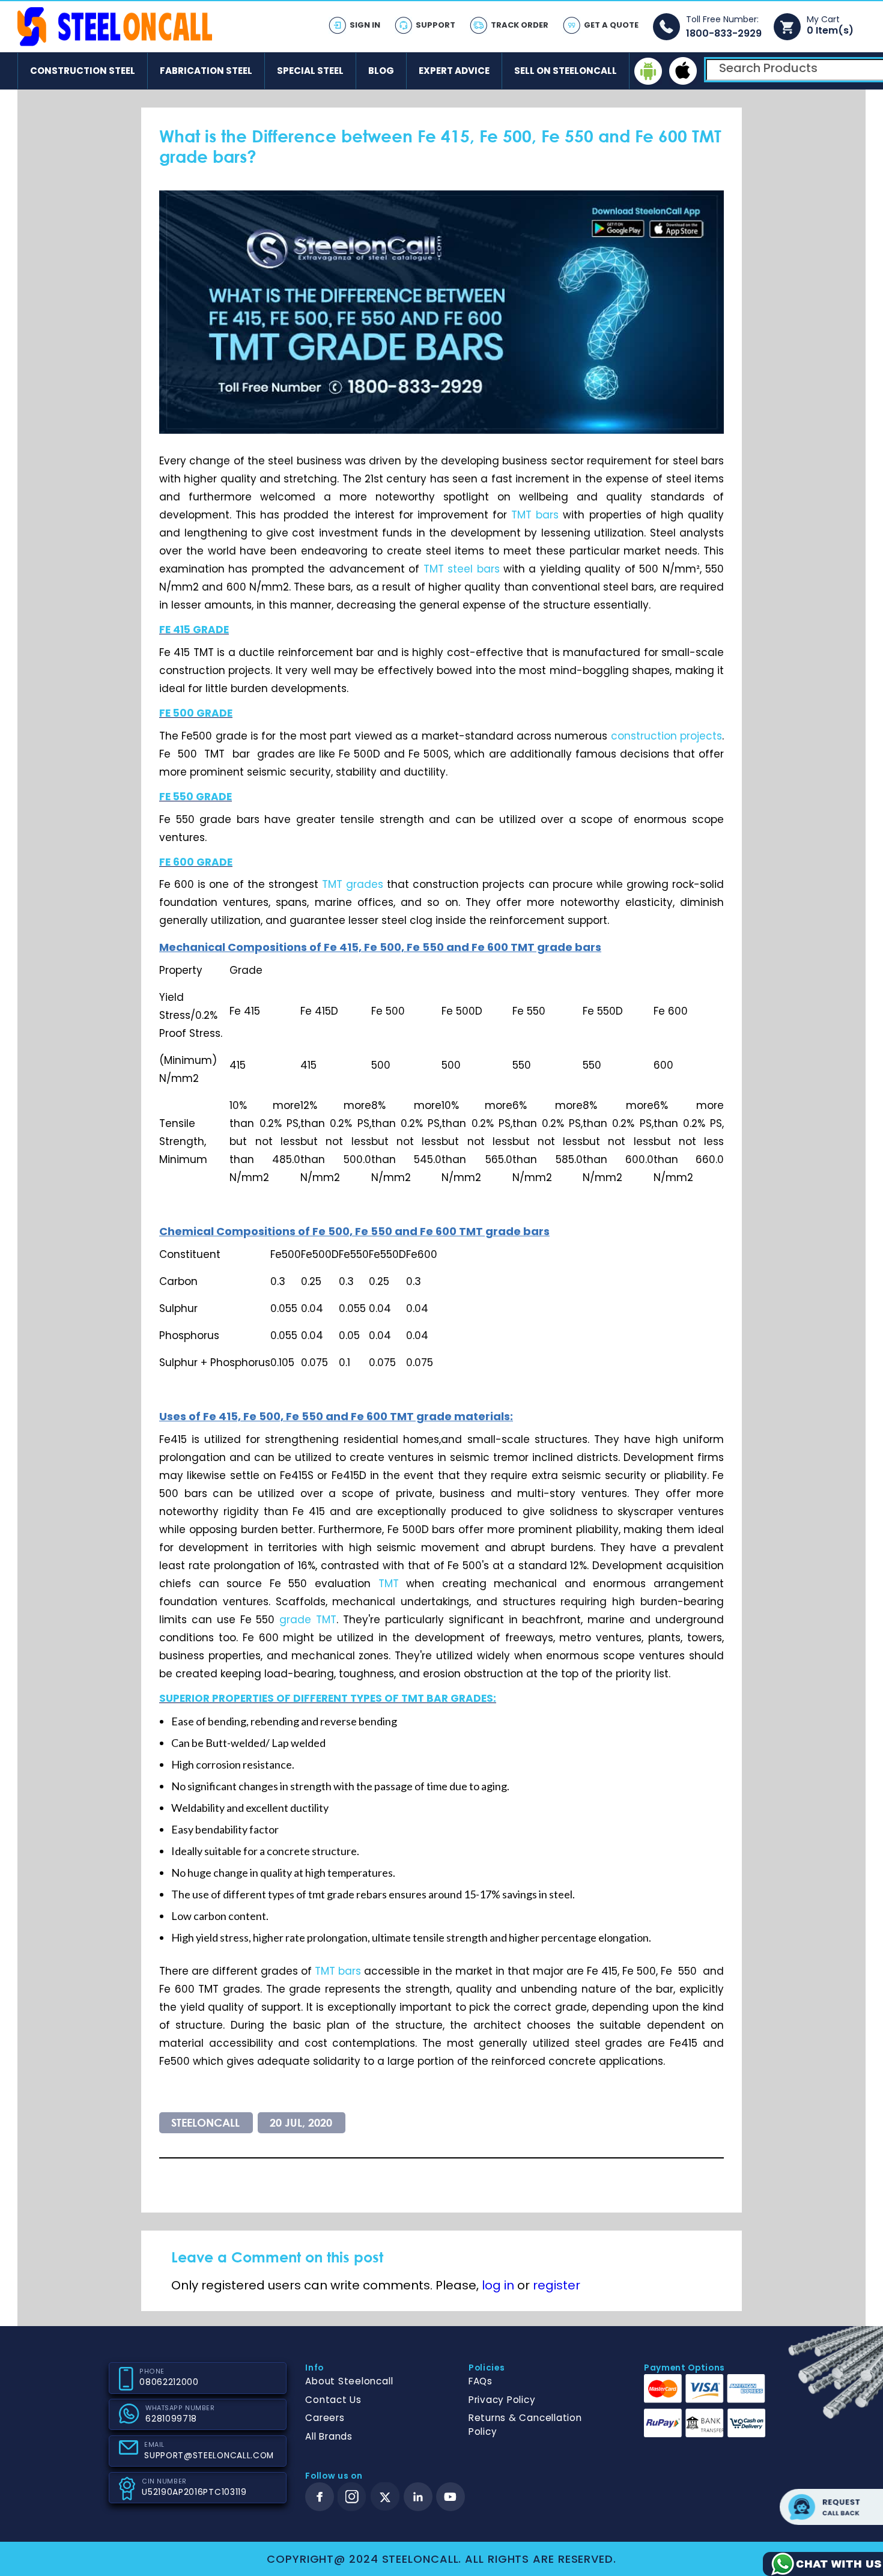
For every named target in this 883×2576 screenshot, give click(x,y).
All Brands (329, 2436)
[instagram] (352, 2497)
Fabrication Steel (206, 71)
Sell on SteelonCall (566, 71)
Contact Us (333, 2400)
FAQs (481, 2381)
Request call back (831, 2507)
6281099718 (171, 2419)
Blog (381, 71)
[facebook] (320, 2497)
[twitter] (385, 2497)
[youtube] (451, 2497)
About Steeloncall (349, 2381)
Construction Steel (83, 71)
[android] (648, 71)
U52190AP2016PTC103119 (194, 2492)
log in (498, 2285)
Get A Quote (611, 25)
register (557, 2285)
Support (435, 25)
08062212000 (169, 2382)
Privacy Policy (502, 2400)
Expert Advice (454, 71)
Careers (325, 2418)
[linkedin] (418, 2497)
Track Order (520, 25)
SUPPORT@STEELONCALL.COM (209, 2456)
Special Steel (310, 71)
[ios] (683, 71)
